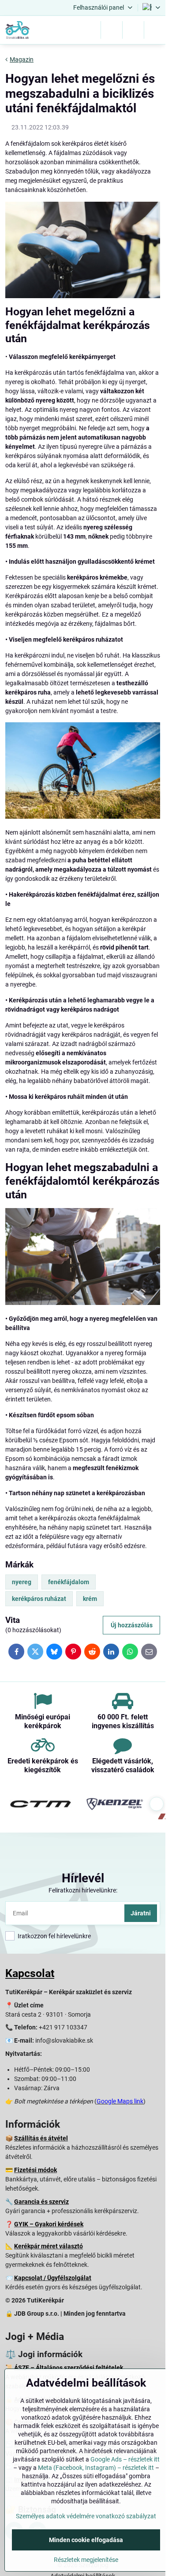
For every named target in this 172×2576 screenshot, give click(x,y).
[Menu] (155, 30)
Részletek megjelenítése (86, 2560)
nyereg (22, 1582)
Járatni (141, 1913)
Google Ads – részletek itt (125, 2459)
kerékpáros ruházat (39, 1599)
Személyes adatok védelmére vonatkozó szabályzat (86, 2516)
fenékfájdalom (69, 1582)
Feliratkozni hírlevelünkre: (83, 1890)
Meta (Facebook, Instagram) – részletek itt (96, 2468)
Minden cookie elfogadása (86, 2540)
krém (90, 1599)
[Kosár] (133, 30)
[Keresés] (112, 30)
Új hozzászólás (132, 1625)
